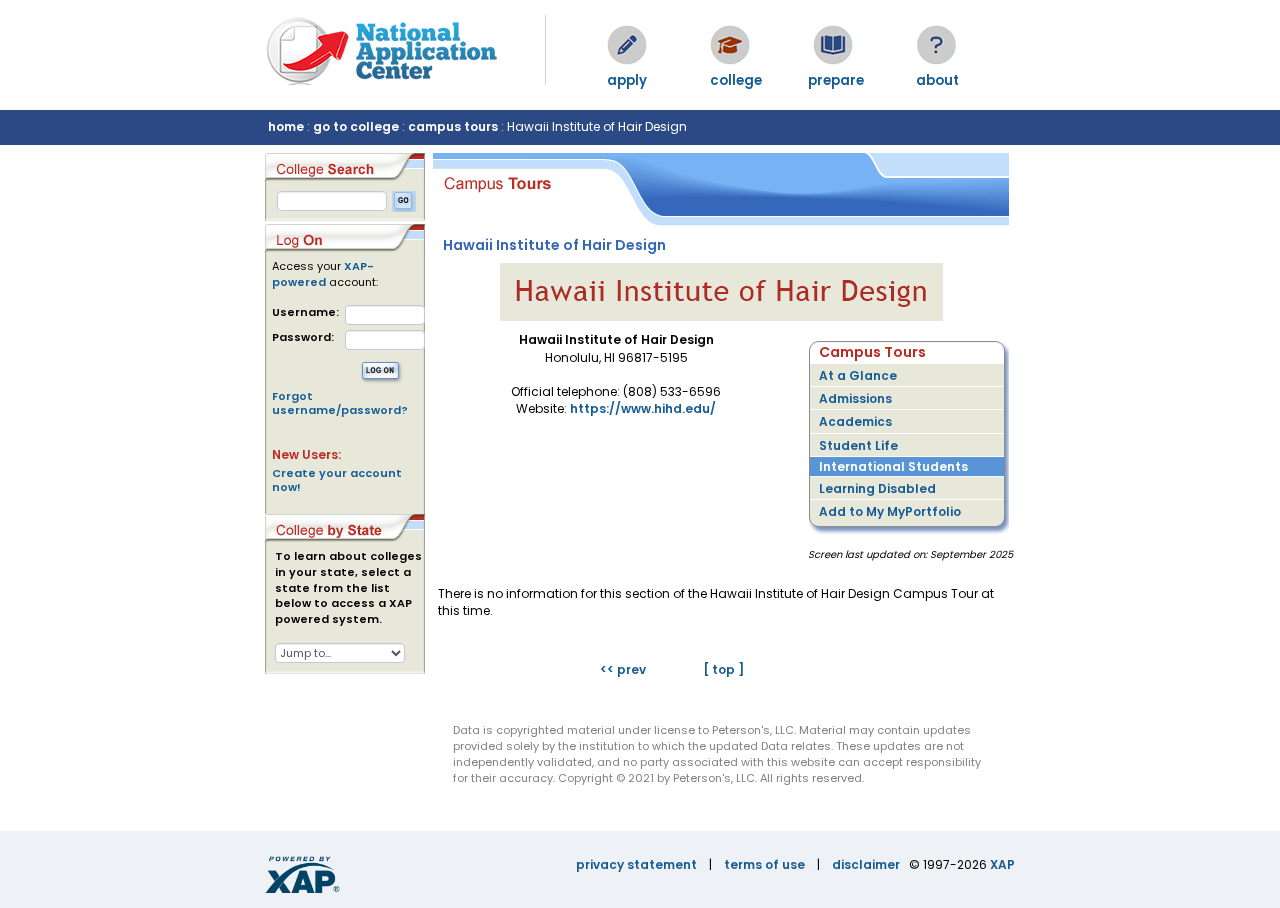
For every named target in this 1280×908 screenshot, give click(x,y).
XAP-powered (323, 274)
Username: (305, 312)
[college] (730, 45)
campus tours (453, 126)
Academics (855, 421)
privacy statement (636, 864)
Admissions (855, 398)
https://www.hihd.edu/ (643, 408)
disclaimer (866, 864)
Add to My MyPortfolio (890, 511)
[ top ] (723, 669)
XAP (1002, 864)
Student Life (858, 445)
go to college (356, 126)
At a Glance (858, 375)
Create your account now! (337, 480)
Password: (303, 337)
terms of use (764, 864)
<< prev (623, 669)
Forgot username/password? (340, 403)
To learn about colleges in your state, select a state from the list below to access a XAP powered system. (348, 588)
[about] (936, 45)
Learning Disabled (877, 488)
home (286, 126)
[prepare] (833, 45)
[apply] (627, 45)
